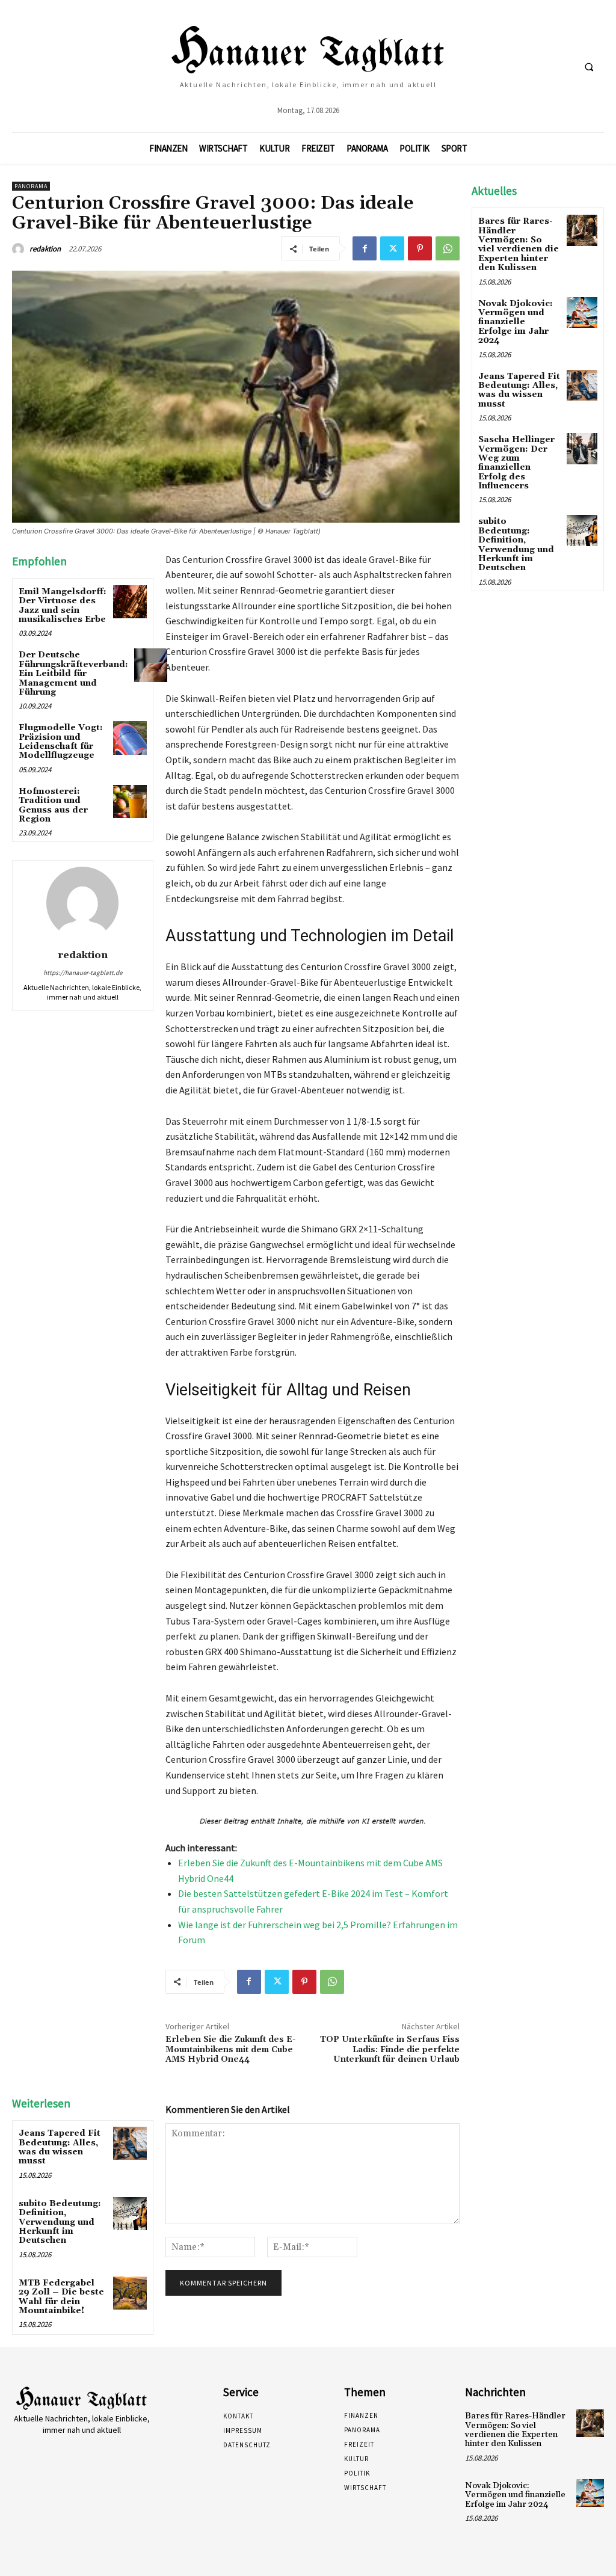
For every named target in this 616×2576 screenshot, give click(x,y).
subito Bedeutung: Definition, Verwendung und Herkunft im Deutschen (60, 2222)
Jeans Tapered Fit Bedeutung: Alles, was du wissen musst (60, 2147)
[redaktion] (20, 249)
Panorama (31, 186)
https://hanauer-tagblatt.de (83, 973)
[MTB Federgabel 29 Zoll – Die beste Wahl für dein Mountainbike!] (130, 2293)
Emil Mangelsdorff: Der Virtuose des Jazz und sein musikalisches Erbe (63, 606)
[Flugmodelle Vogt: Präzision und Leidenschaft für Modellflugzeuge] (130, 738)
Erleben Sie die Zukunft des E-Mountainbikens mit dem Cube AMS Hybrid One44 (230, 2050)
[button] (589, 67)
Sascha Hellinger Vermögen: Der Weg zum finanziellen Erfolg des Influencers (516, 463)
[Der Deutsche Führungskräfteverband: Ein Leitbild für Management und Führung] (151, 665)
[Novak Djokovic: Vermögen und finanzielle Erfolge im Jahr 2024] (582, 312)
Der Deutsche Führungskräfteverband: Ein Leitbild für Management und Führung (73, 674)
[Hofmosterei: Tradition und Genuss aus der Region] (130, 801)
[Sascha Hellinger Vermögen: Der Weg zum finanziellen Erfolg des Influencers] (582, 448)
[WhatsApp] (448, 248)
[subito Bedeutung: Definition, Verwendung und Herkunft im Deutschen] (130, 2214)
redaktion (45, 249)
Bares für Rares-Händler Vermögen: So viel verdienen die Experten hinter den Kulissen (519, 244)
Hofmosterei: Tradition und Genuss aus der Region (53, 805)
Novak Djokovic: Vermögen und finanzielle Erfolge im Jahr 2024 (516, 322)
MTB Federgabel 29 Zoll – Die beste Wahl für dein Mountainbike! (61, 2297)
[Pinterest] (420, 248)
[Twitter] (392, 248)
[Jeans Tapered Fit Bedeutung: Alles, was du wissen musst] (130, 2143)
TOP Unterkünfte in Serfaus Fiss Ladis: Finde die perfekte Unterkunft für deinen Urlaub (390, 2050)
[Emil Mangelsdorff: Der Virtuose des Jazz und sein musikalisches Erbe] (130, 602)
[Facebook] (365, 248)
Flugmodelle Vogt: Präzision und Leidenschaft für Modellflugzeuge (61, 742)
